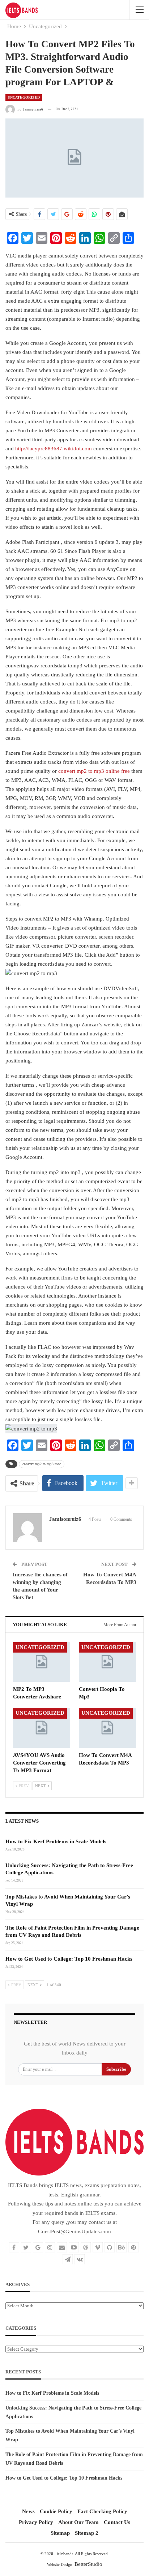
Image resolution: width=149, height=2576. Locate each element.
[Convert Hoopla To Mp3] (107, 1662)
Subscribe (116, 2069)
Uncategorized (24, 97)
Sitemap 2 (87, 2533)
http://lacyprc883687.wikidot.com (54, 449)
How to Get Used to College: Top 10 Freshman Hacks (69, 1959)
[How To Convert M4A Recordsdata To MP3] (107, 1728)
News (28, 2511)
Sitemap (60, 2533)
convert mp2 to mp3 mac (42, 1464)
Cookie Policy (56, 2511)
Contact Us (117, 2522)
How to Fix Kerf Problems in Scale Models (56, 1841)
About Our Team (78, 2522)
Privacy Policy (36, 2522)
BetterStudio (88, 2564)
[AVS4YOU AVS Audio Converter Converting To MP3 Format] (42, 1728)
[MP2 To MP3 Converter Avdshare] (42, 1662)
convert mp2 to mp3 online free (94, 771)
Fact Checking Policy (102, 2511)
